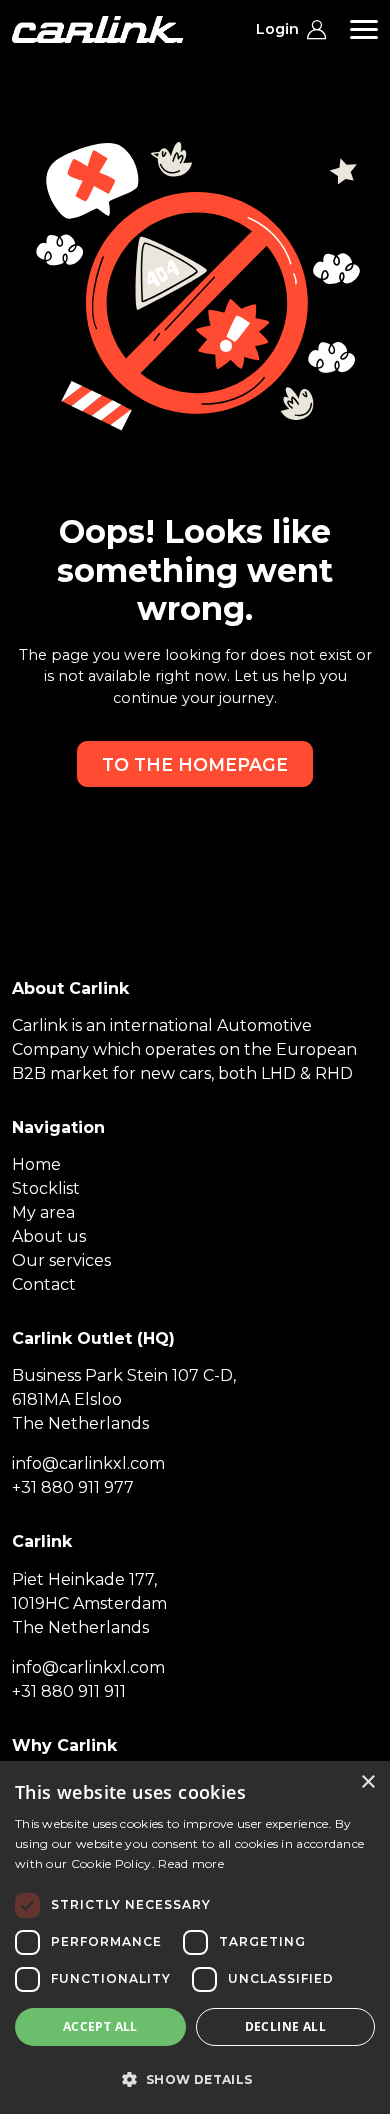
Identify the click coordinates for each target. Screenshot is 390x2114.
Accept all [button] (100, 2026)
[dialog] (195, 1937)
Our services (61, 1260)
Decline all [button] (285, 2026)
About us (49, 1236)
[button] (195, 2079)
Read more (191, 1863)
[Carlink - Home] (97, 29)
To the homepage (195, 764)
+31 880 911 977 (73, 1487)
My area (43, 1212)
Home (36, 1164)
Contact (44, 1284)
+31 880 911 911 (69, 1691)
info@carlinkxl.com (88, 1463)
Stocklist (46, 1188)
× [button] (367, 1782)
